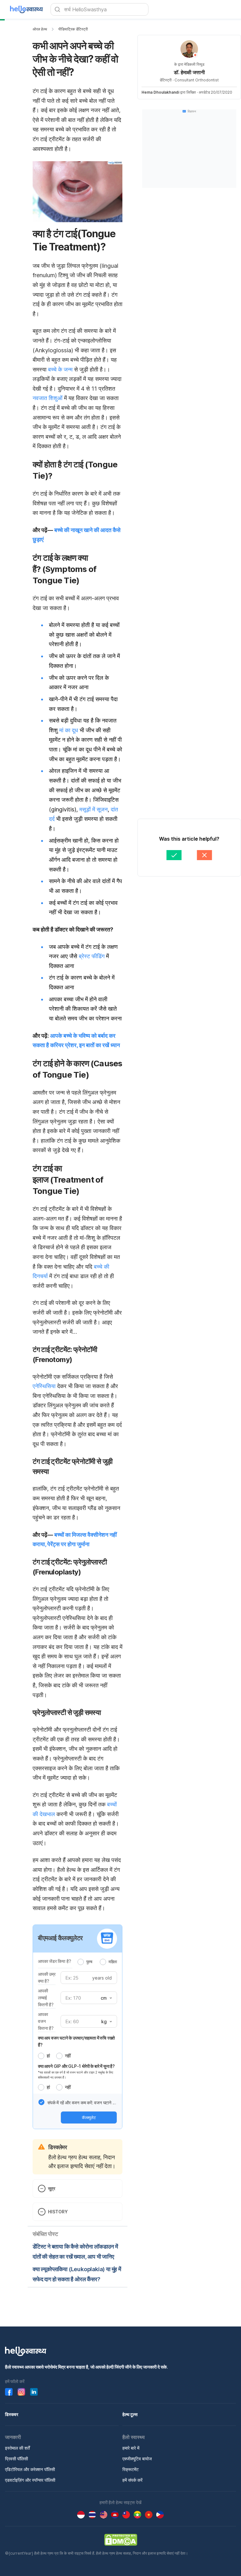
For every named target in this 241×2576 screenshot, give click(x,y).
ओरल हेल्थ (40, 29)
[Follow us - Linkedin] (34, 2392)
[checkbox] (41, 2102)
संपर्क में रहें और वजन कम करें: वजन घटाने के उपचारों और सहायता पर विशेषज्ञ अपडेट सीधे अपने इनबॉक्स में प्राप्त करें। (82, 2103)
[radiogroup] (97, 1962)
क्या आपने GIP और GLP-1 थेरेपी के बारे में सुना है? (76, 2066)
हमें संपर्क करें (132, 2480)
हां (48, 2056)
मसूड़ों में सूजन (94, 809)
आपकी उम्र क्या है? (47, 1977)
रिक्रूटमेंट (131, 2469)
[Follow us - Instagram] (21, 2392)
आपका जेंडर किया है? (54, 1961)
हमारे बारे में (131, 2448)
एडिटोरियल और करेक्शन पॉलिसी (30, 2469)
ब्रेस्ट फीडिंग (92, 956)
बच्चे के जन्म (60, 369)
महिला (113, 1962)
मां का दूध (69, 730)
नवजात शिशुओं (48, 398)
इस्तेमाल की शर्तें (17, 2448)
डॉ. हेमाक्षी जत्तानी (189, 72)
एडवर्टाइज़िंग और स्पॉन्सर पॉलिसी (30, 2480)
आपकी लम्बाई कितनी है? (46, 1998)
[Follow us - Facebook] (9, 2392)
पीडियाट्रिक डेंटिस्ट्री (73, 29)
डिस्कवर (12, 2414)
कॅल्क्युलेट (89, 2117)
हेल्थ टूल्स (130, 2414)
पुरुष (89, 1962)
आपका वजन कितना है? (46, 2021)
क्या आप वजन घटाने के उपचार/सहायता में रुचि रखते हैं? (76, 2041)
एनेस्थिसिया (44, 1386)
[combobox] (106, 1998)
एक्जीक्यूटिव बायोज (137, 2459)
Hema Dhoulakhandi (160, 92)
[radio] (81, 1962)
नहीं (68, 2056)
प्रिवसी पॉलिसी (16, 2459)
